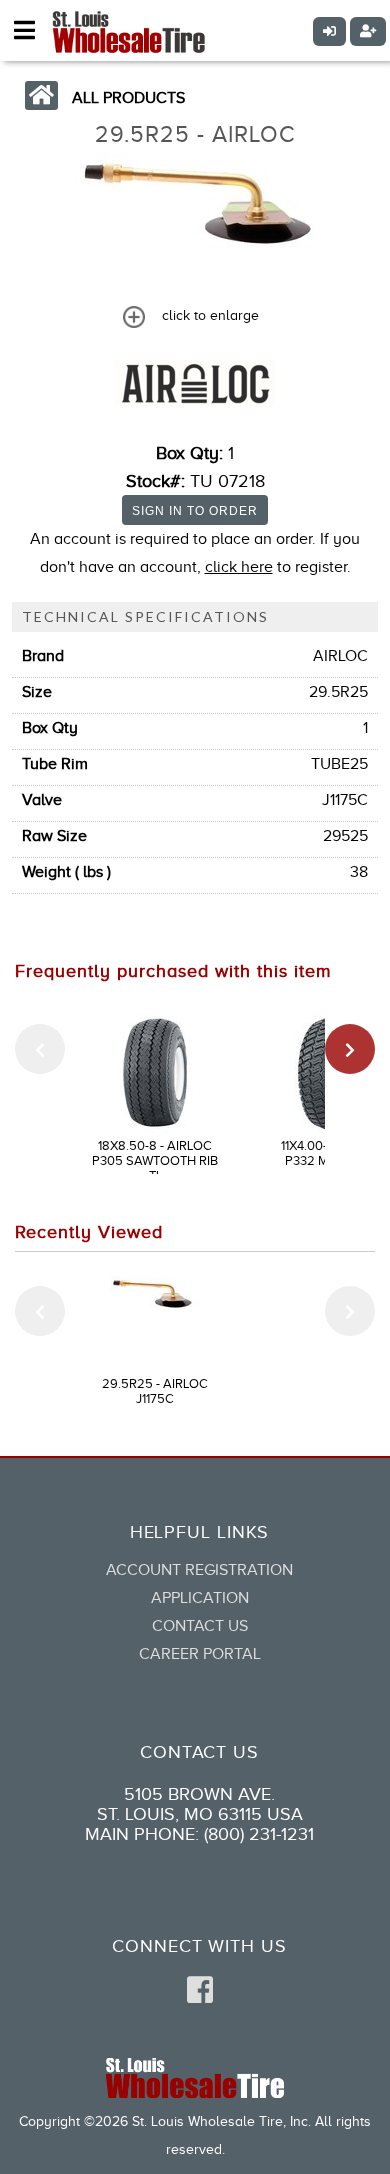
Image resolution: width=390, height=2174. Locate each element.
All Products (128, 98)
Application (200, 1598)
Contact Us (200, 1626)
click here (239, 567)
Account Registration (199, 1570)
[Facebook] (200, 1991)
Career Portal (200, 1654)
